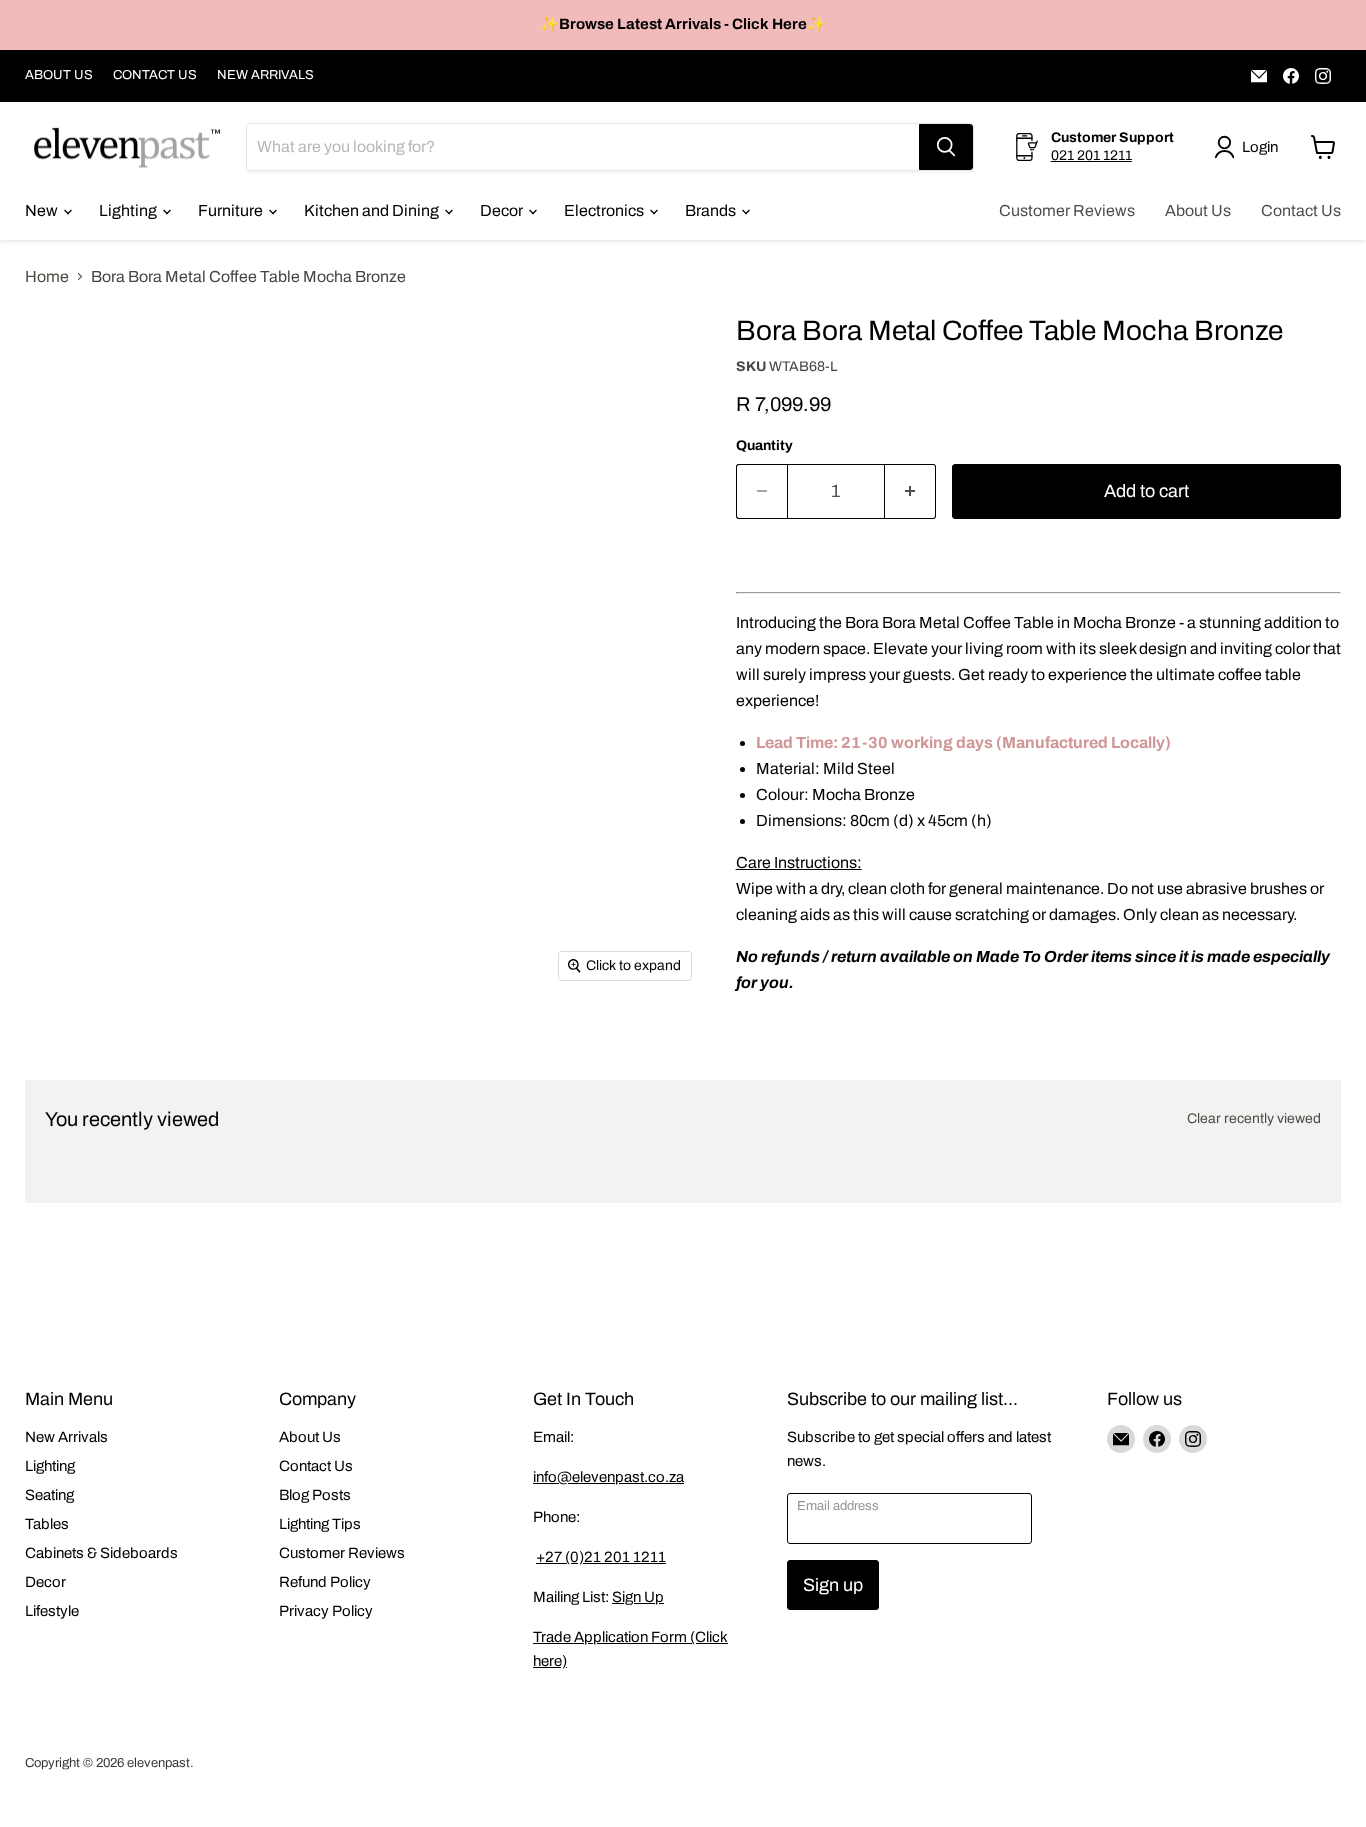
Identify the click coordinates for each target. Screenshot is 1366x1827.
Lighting (129, 210)
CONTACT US (155, 75)
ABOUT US (59, 75)
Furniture (232, 210)
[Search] (946, 147)
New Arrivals (66, 1437)
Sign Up (638, 1597)
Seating (49, 1495)
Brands (712, 210)
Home (47, 276)
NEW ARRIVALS (265, 75)
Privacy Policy (326, 1611)
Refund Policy (325, 1582)
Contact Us (1301, 210)
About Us (1198, 210)
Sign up (833, 1585)
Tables (47, 1524)
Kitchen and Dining (373, 210)
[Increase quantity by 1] (910, 491)
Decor (503, 210)
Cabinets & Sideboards (101, 1553)
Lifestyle (52, 1611)
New (43, 210)
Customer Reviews (1067, 210)
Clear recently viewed (1254, 1118)
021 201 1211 (1091, 155)
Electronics (605, 210)
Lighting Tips (320, 1524)
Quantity (764, 445)
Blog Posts (315, 1495)
